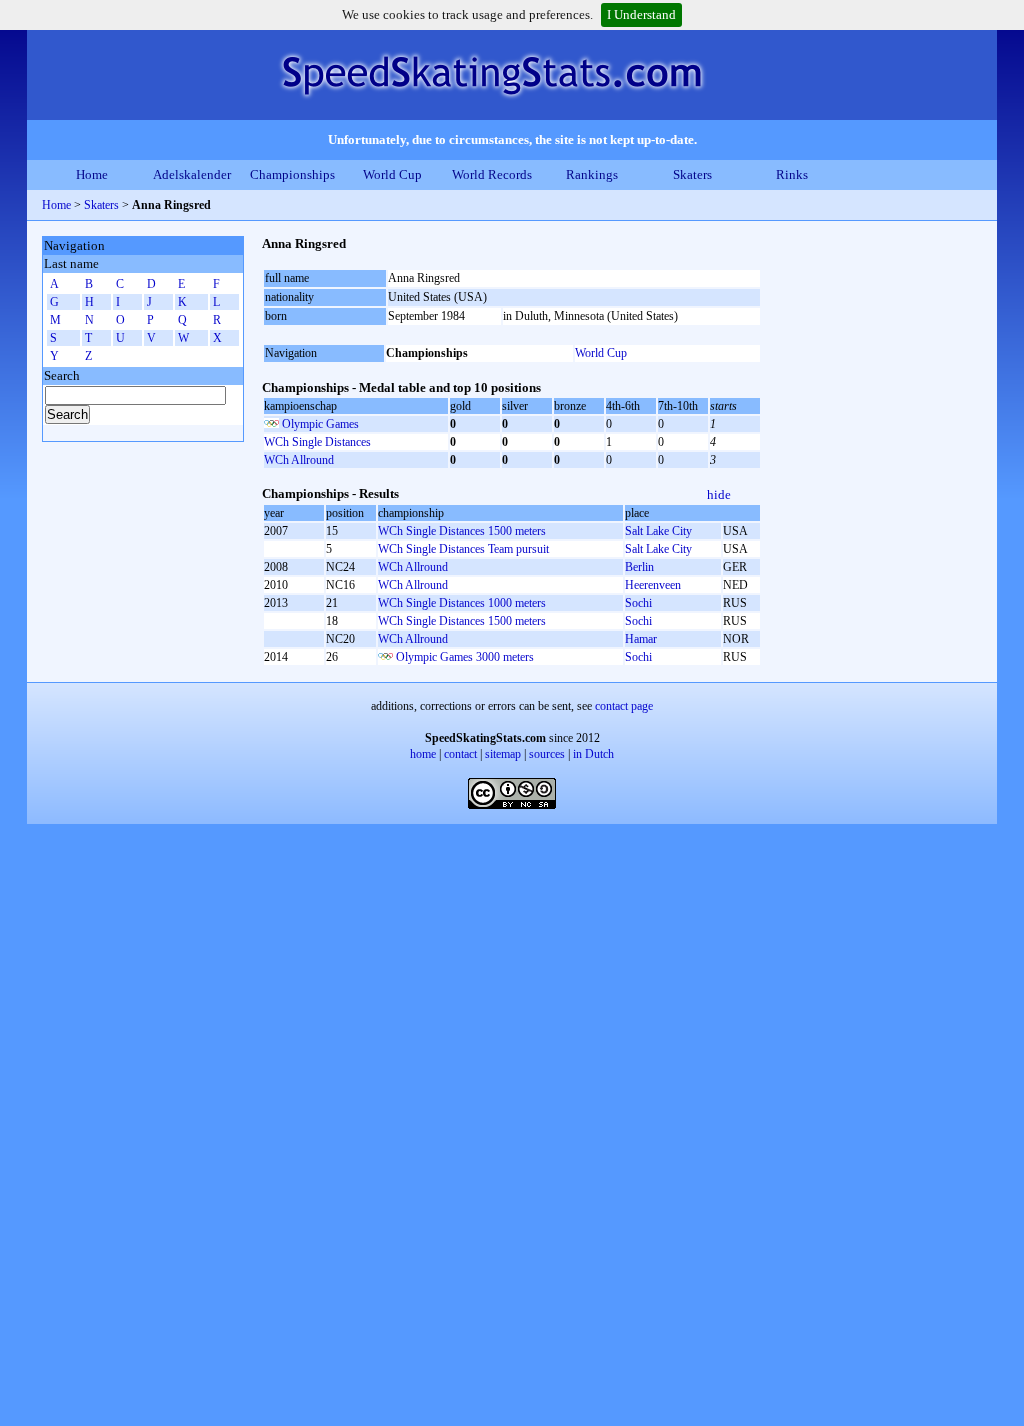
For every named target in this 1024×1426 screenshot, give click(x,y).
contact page (624, 706)
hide (719, 494)
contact (460, 754)
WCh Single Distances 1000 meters (462, 603)
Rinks (792, 174)
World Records (492, 174)
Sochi (638, 603)
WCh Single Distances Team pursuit (463, 549)
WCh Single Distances (317, 442)
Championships (292, 174)
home (423, 754)
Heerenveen (653, 585)
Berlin (639, 567)
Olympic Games (320, 424)
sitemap (503, 754)
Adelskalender (192, 174)
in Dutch (593, 754)
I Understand (641, 14)
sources (547, 754)
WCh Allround (299, 460)
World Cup (392, 174)
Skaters (692, 174)
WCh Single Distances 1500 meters (462, 531)
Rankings (592, 174)
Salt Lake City (658, 531)
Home (92, 174)
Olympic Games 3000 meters (465, 657)
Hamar (641, 639)
